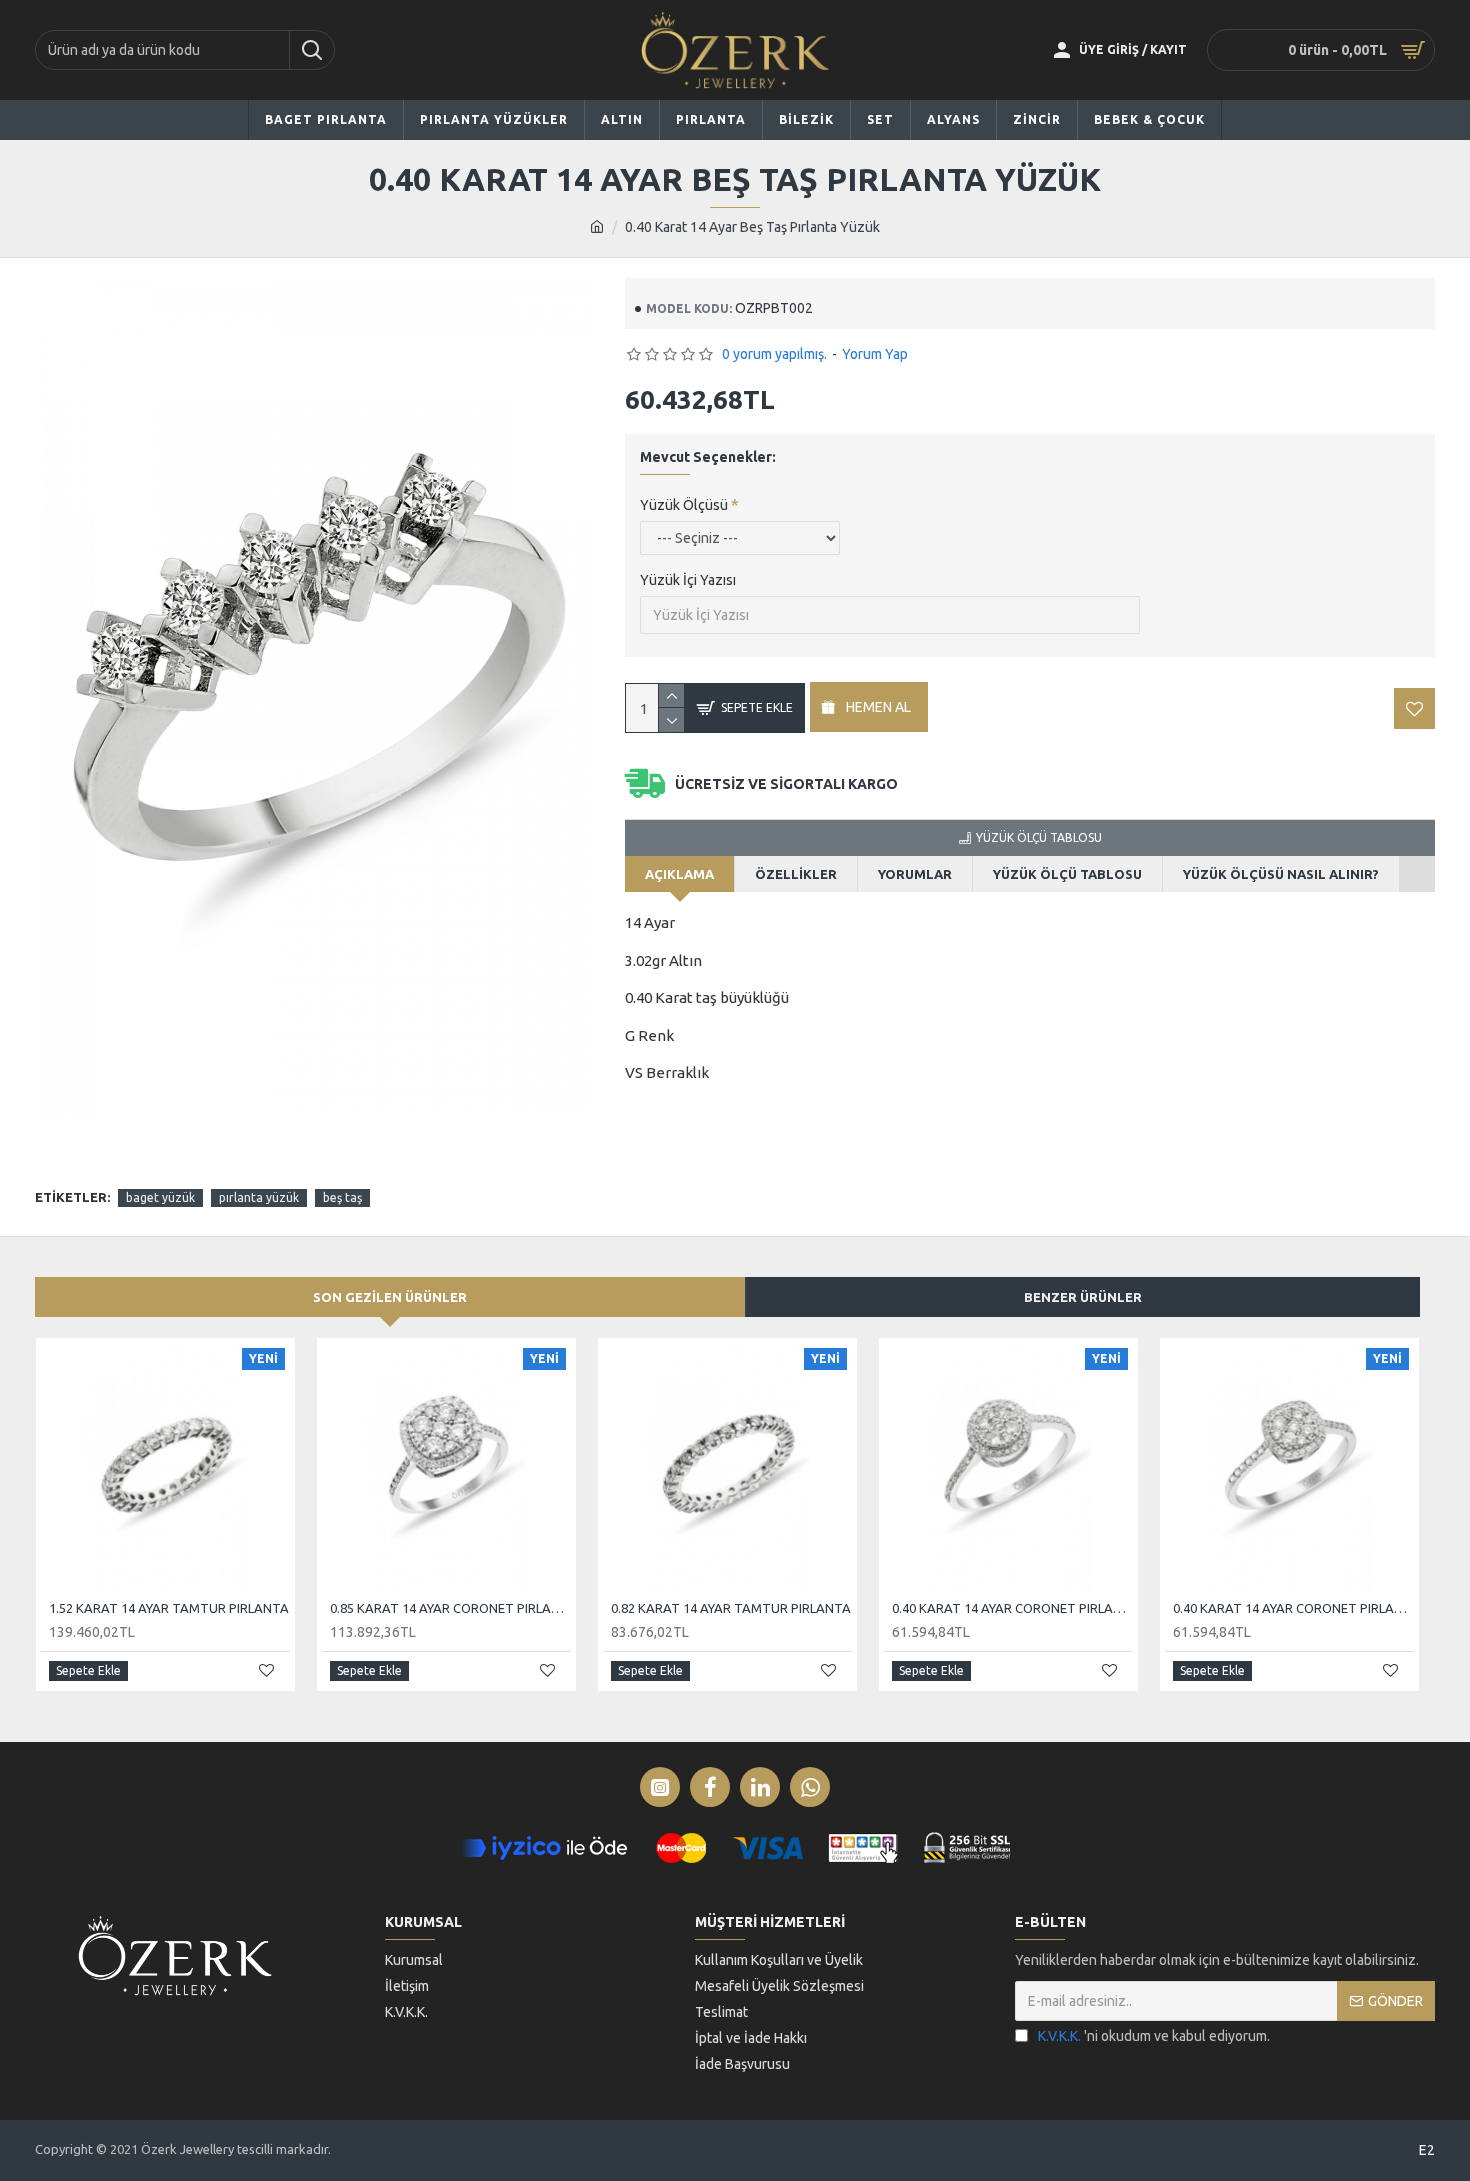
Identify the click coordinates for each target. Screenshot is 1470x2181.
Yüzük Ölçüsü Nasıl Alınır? (1281, 874)
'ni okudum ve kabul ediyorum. (1154, 2036)
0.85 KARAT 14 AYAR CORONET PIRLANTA (450, 1608)
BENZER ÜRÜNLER (1083, 1297)
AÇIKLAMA (679, 874)
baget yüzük (160, 1197)
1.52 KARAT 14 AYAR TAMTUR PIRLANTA (169, 1608)
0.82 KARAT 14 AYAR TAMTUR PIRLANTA (731, 1608)
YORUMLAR (915, 874)
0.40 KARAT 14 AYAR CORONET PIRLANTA (1012, 1608)
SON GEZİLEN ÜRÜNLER (390, 1297)
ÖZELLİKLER (796, 874)
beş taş (342, 1197)
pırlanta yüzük (259, 1197)
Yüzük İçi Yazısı (688, 580)
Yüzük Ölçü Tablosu (1039, 837)
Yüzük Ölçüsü (684, 505)
